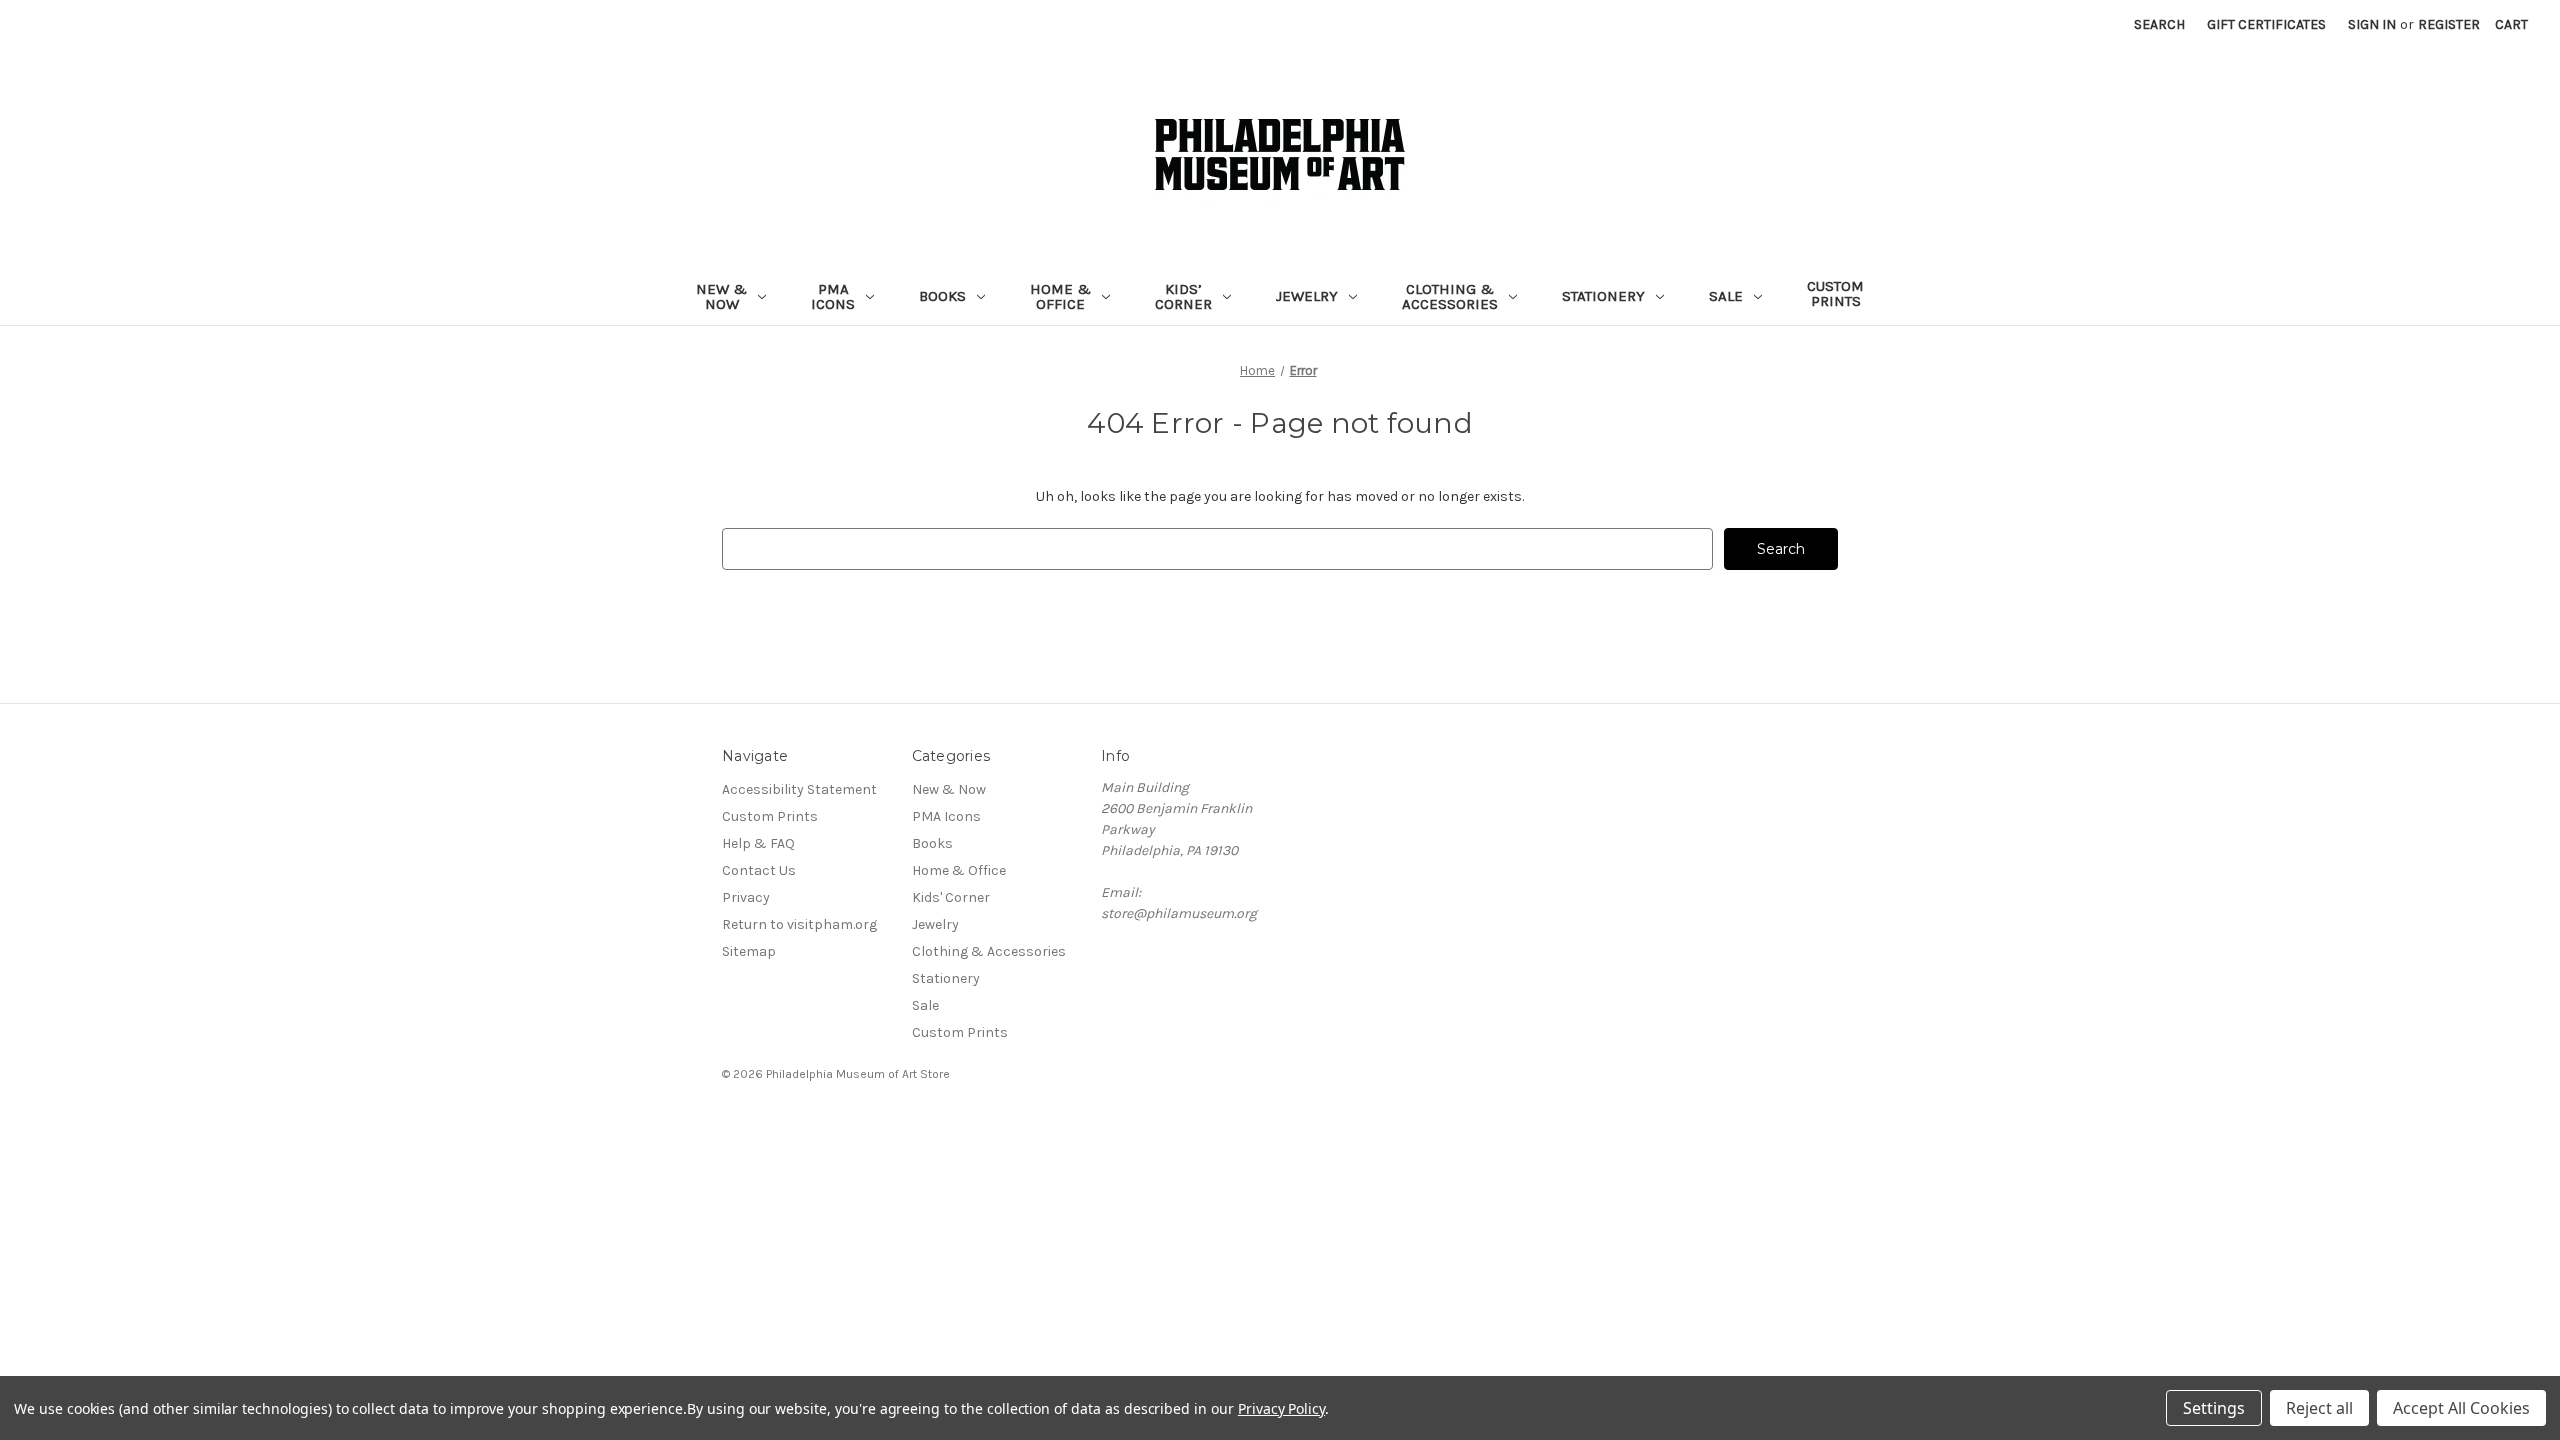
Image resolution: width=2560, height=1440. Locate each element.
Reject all (2319, 1408)
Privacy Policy (1281, 1408)
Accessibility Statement (799, 789)
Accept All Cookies (2461, 1408)
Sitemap (749, 951)
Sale (1726, 296)
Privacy (746, 897)
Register (2449, 24)
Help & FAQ (758, 843)
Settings (2214, 1408)
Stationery (1603, 296)
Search (2159, 24)
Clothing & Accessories (1450, 296)
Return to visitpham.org (799, 924)
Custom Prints (1835, 293)
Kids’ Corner (1183, 296)
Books (942, 296)
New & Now (721, 296)
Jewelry (1307, 296)
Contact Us (759, 870)
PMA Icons (833, 296)
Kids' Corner (951, 897)
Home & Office (1060, 296)
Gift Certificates (2266, 24)
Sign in (2372, 24)
